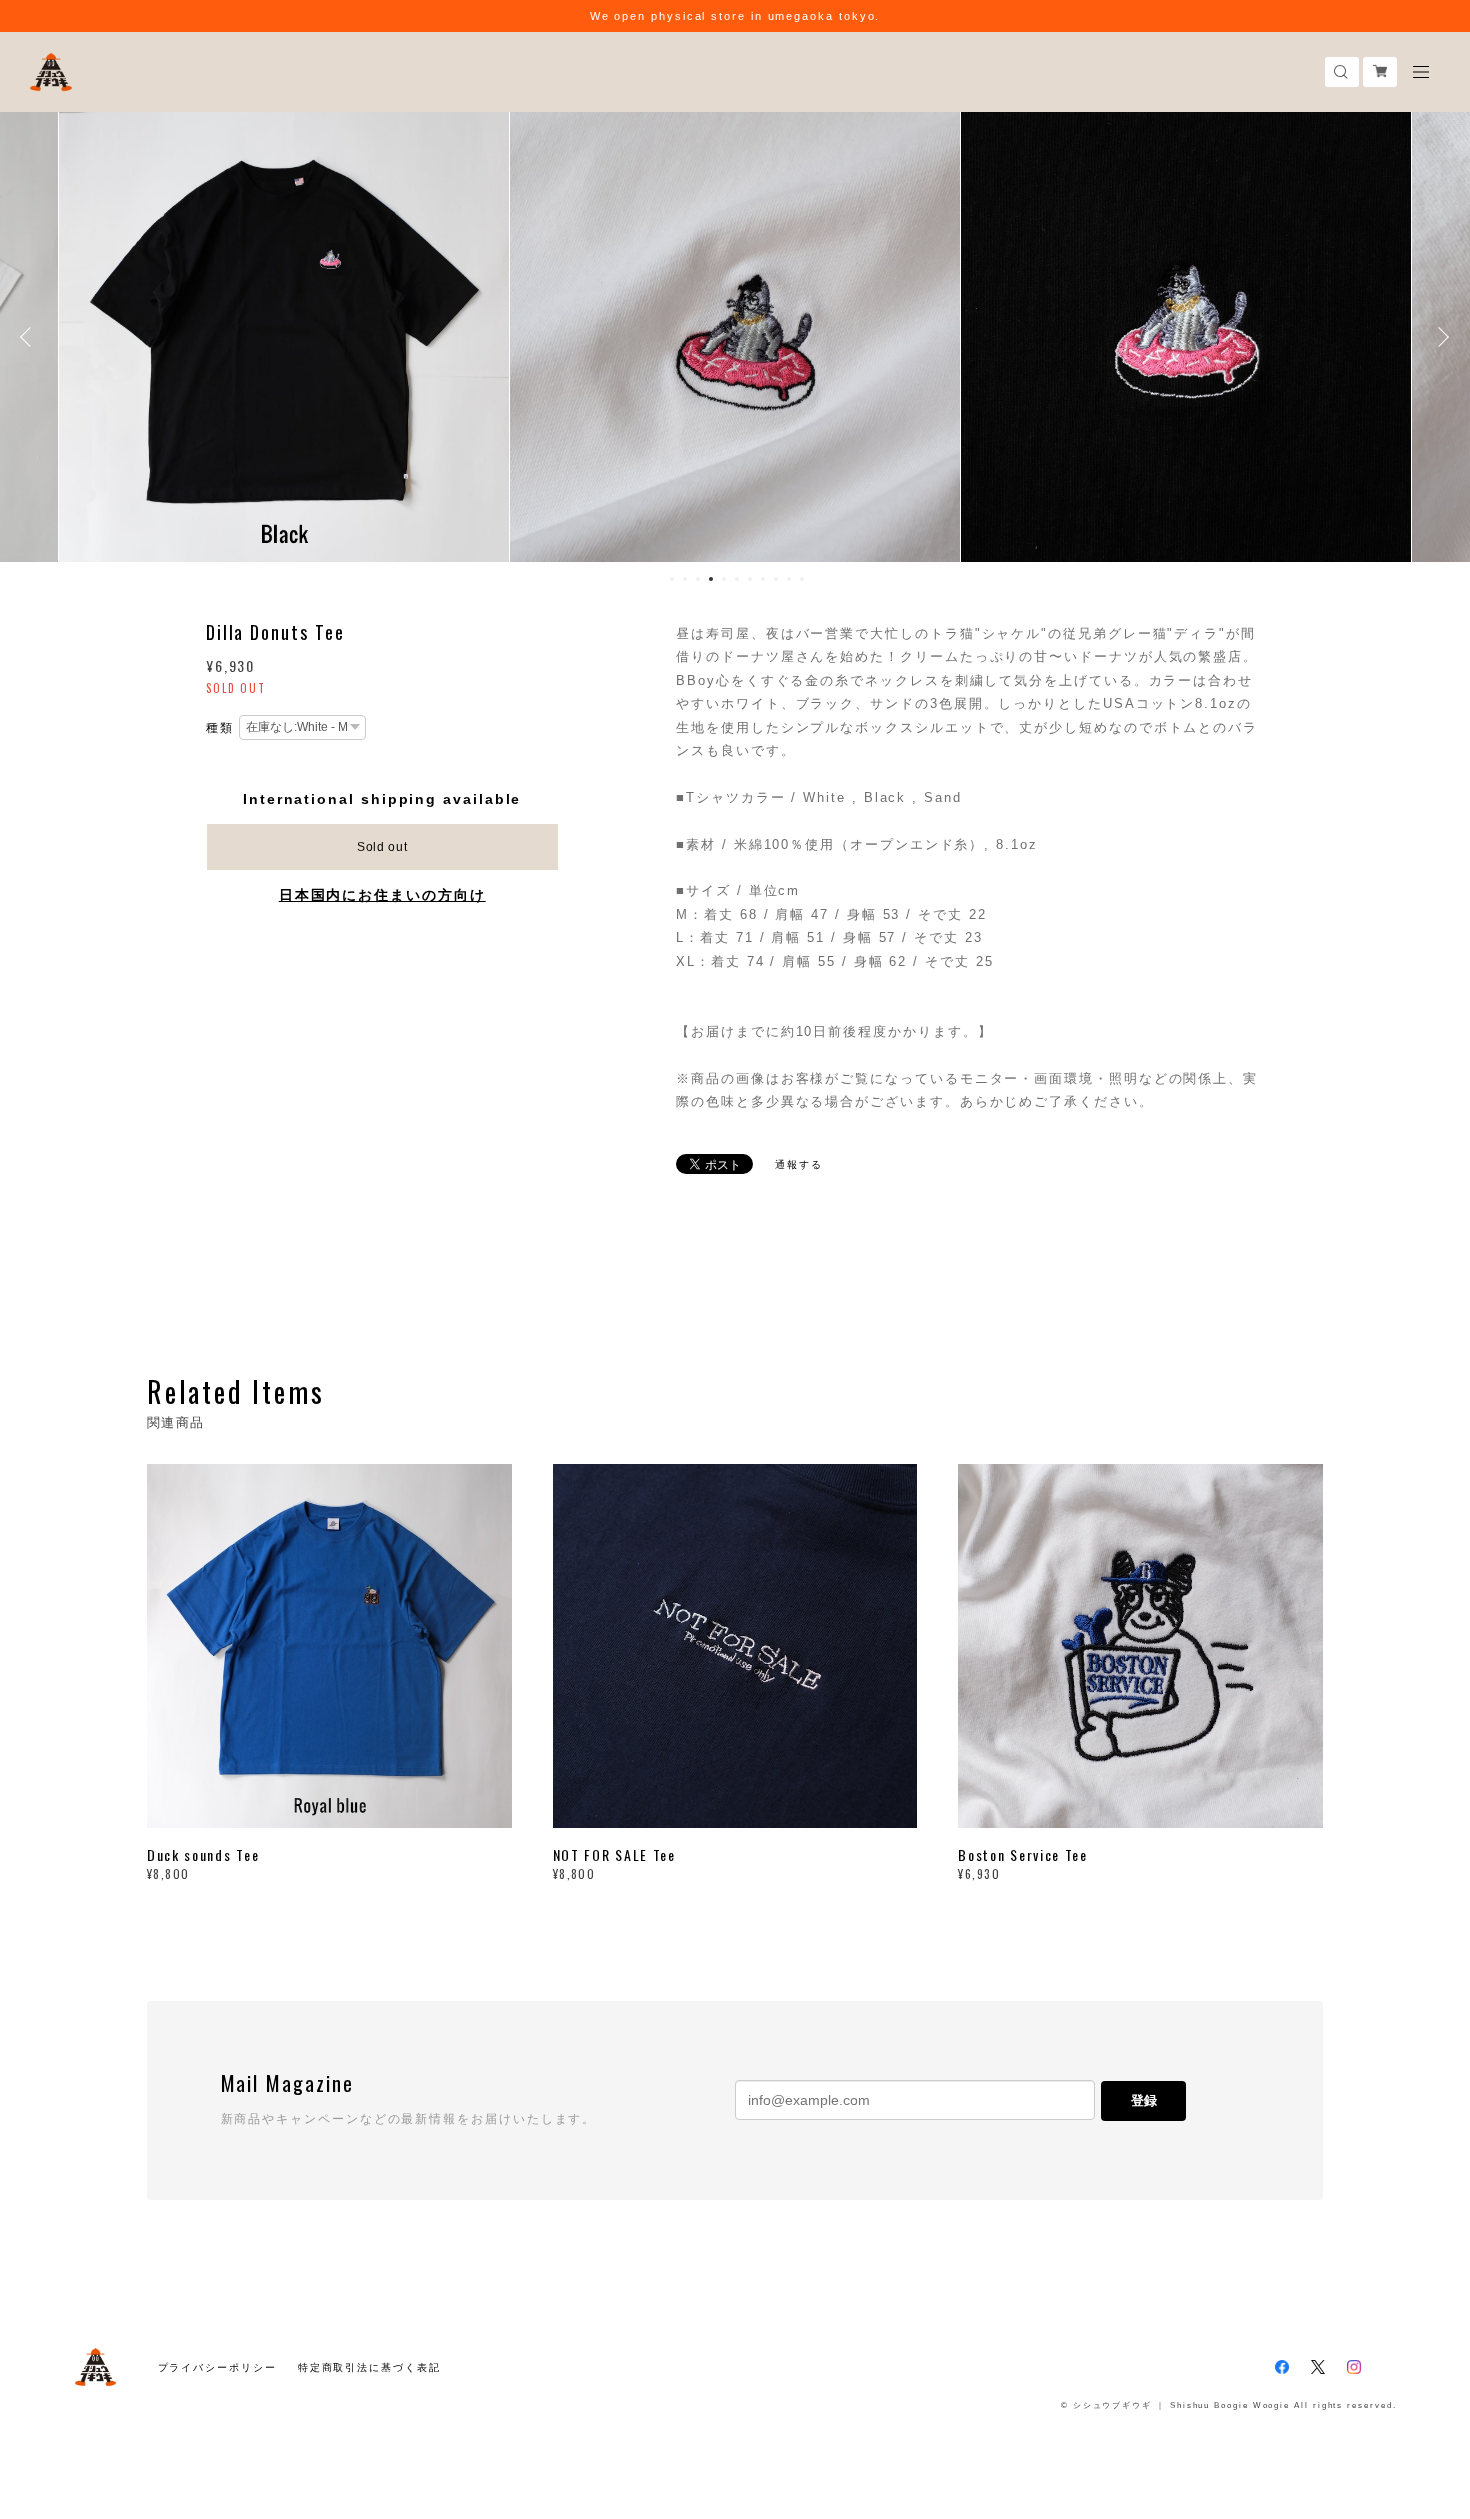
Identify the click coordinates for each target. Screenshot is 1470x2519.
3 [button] (698, 579)
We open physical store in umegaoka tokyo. (735, 16)
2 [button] (685, 579)
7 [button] (750, 579)
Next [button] (1440, 337)
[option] (284, 337)
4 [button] (711, 579)
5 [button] (724, 579)
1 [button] (672, 579)
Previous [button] (30, 337)
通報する (799, 1164)
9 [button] (776, 579)
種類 (220, 728)
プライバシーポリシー (217, 2367)
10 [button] (789, 579)
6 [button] (737, 579)
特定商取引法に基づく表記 (369, 2367)
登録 (1144, 2100)
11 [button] (802, 579)
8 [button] (763, 579)
